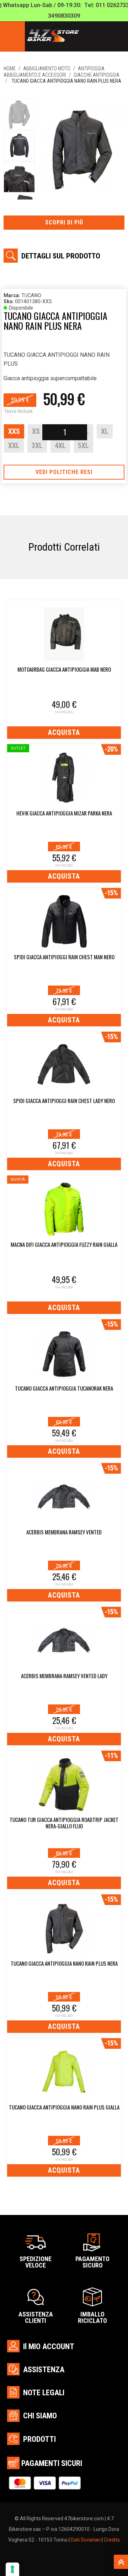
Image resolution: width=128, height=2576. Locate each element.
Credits (112, 2540)
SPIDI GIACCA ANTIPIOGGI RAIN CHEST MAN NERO (64, 957)
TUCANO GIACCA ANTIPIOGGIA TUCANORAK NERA (64, 1388)
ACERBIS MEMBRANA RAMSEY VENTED (64, 1532)
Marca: (12, 295)
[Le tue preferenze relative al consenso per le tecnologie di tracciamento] (12, 2569)
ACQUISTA (64, 732)
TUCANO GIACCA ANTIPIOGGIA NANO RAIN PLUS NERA (64, 1964)
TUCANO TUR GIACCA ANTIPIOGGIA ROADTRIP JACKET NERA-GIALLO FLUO (64, 1823)
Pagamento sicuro (92, 2262)
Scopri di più (64, 222)
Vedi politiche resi (64, 472)
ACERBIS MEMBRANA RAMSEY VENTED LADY (64, 1676)
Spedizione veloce (36, 2262)
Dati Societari (86, 2540)
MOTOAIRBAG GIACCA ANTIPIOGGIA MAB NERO (64, 670)
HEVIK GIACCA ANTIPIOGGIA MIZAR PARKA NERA (64, 813)
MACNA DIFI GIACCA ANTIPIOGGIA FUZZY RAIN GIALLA (64, 1245)
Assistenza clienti (36, 2317)
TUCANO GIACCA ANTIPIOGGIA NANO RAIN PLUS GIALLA (64, 2107)
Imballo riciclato (92, 2317)
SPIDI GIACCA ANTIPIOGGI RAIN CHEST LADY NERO (64, 1101)
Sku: (9, 301)
